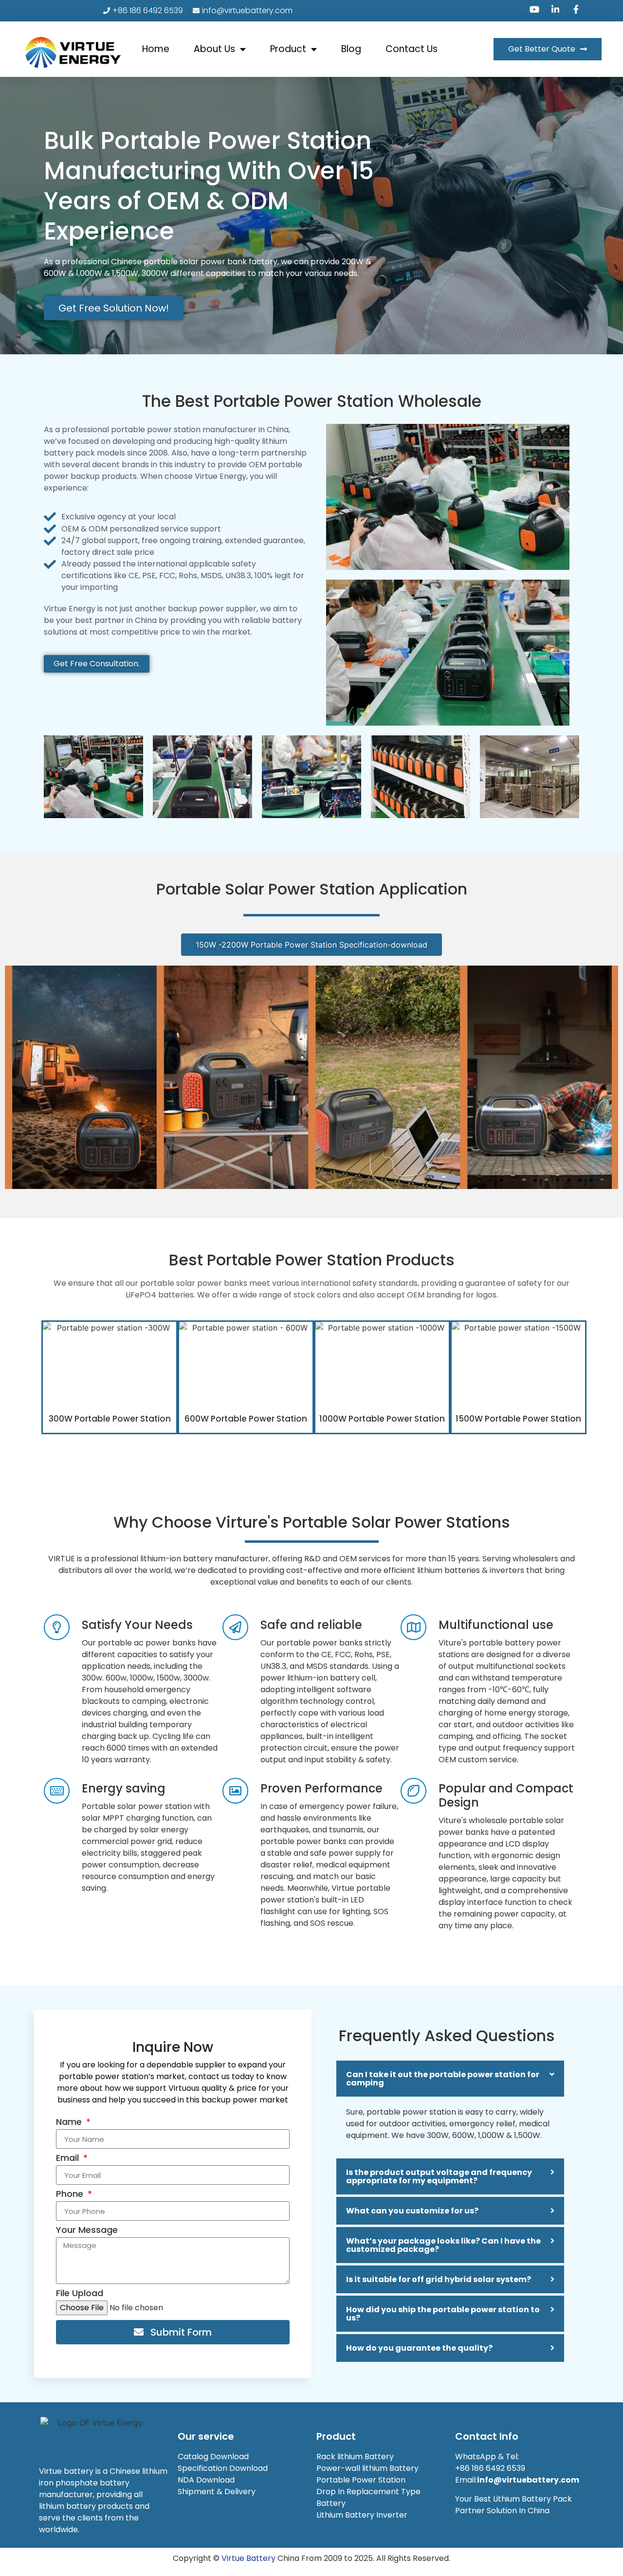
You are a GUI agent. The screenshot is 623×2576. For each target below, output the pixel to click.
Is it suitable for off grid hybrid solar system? (439, 2279)
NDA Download (207, 2480)
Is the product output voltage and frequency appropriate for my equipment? (439, 2176)
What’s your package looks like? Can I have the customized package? (443, 2245)
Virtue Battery (248, 2558)
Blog (351, 49)
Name (70, 2123)
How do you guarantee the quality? (419, 2348)
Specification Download (223, 2468)
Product (288, 49)
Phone (71, 2195)
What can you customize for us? (412, 2211)
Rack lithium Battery (356, 2457)
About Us (214, 49)
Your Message (87, 2231)
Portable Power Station (361, 2480)
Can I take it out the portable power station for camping (443, 2079)
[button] (450, 2079)
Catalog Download (214, 2457)
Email (69, 2159)
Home (156, 49)
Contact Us (412, 49)
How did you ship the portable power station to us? (443, 2314)
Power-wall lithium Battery (367, 2468)
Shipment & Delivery (218, 2492)
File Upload (80, 2294)
